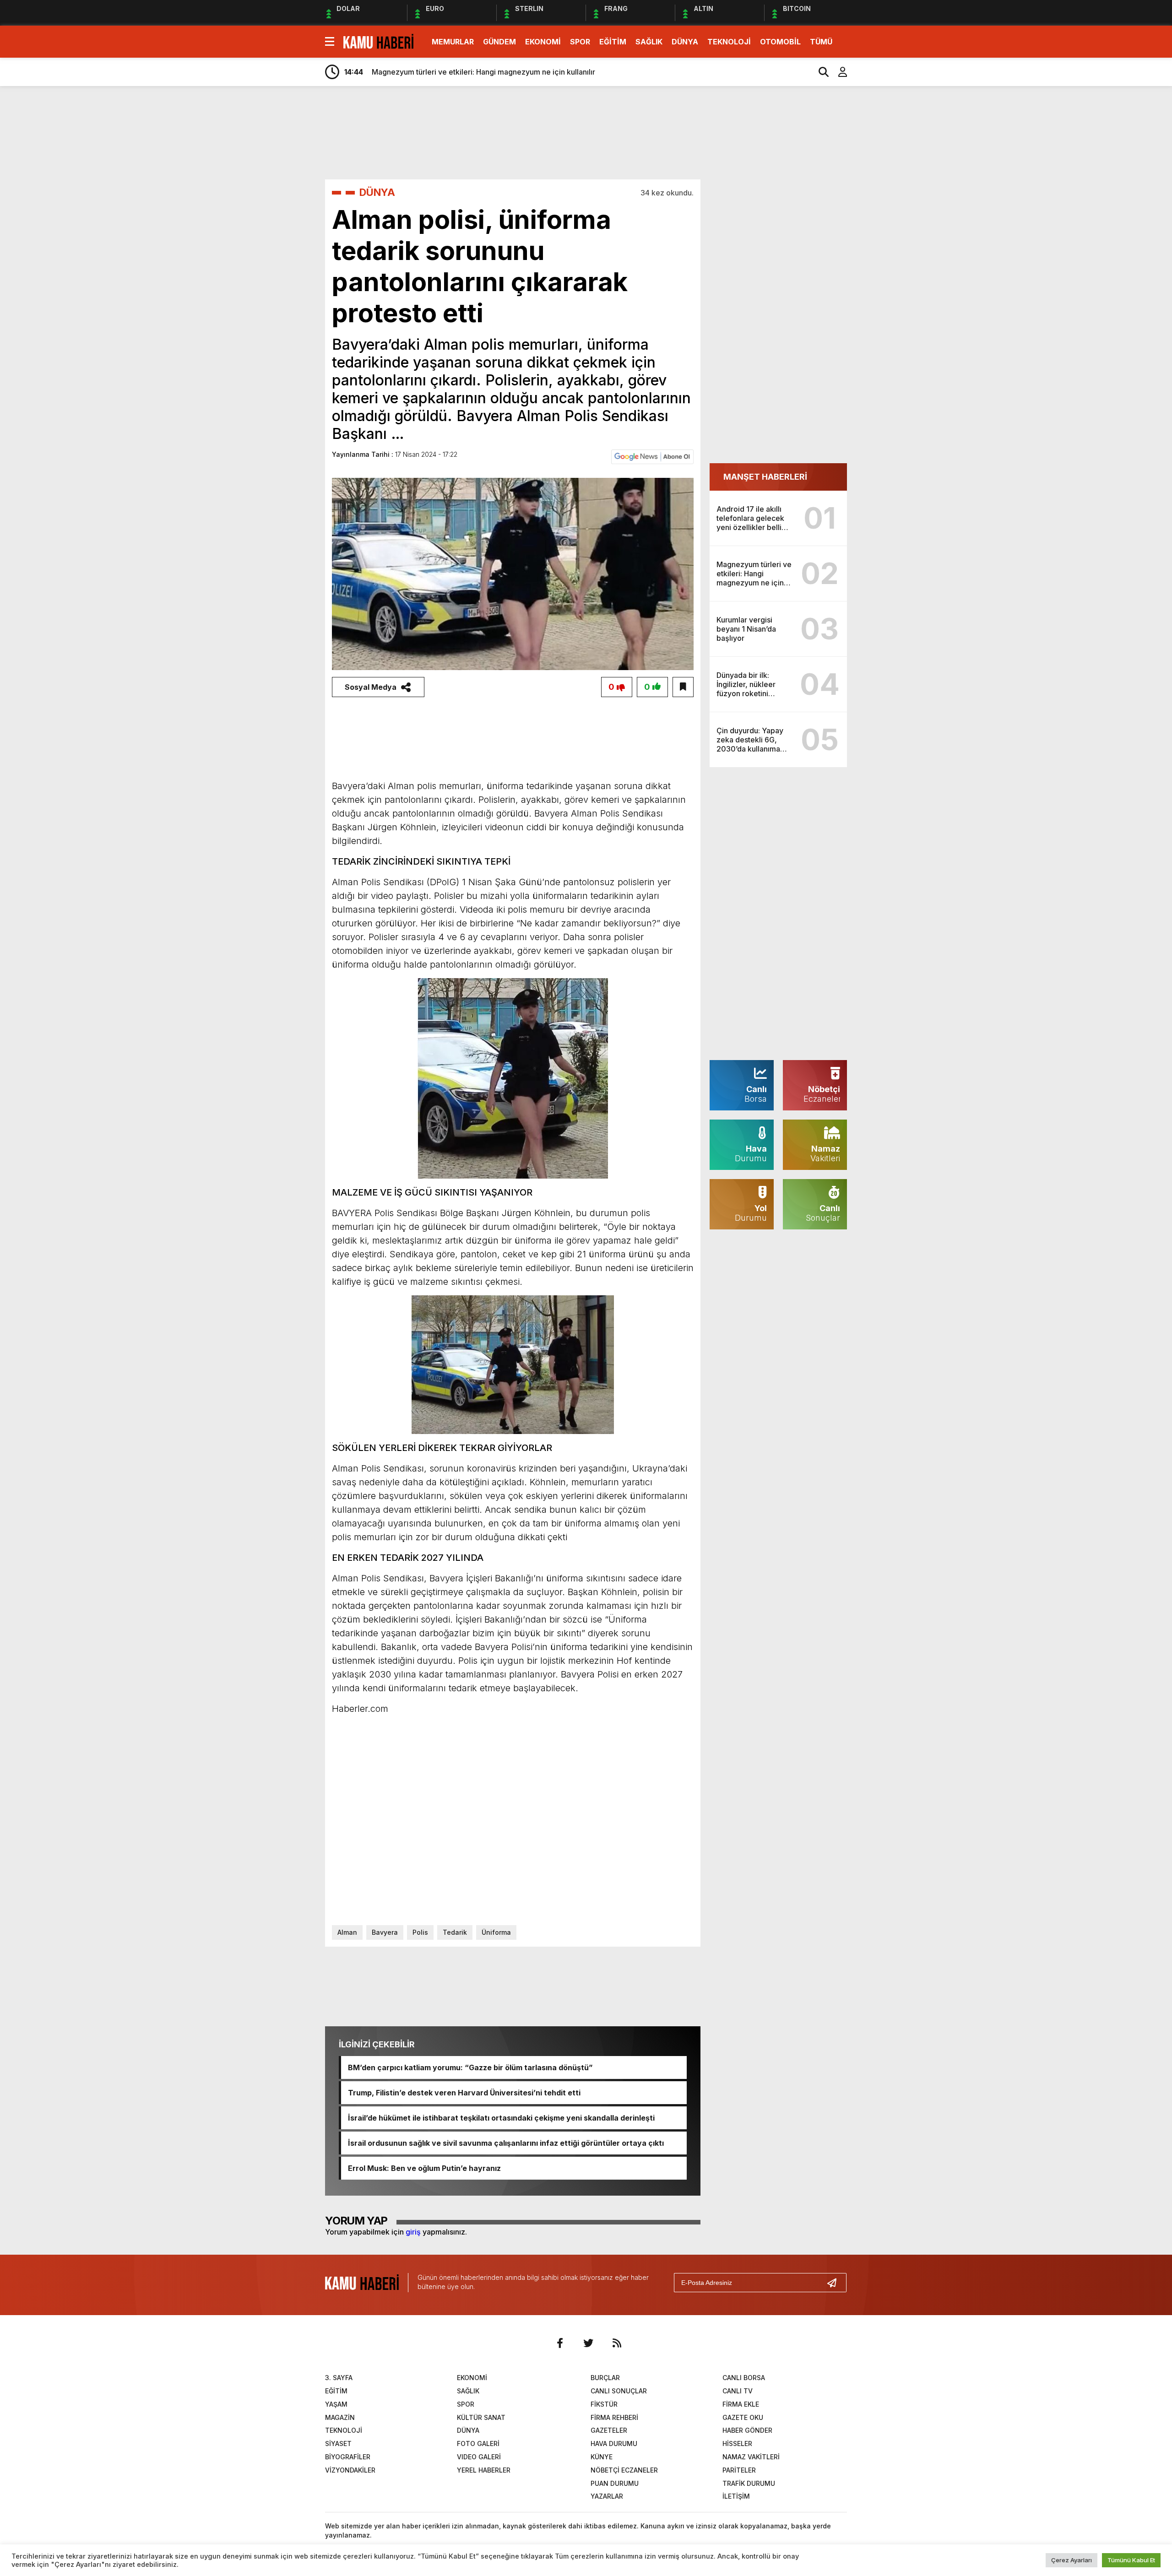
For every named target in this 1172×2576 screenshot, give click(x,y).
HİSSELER (737, 2443)
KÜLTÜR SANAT (481, 2417)
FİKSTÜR (604, 2404)
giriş (413, 2232)
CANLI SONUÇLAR (619, 2391)
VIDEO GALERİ (479, 2457)
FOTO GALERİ (478, 2443)
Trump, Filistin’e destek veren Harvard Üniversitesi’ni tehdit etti (464, 2093)
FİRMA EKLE (741, 2404)
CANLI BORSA (744, 2378)
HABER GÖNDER (747, 2430)
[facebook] (560, 2343)
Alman (347, 1932)
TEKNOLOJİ (729, 42)
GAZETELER (609, 2430)
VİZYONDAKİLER (350, 2470)
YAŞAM (336, 2404)
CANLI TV (738, 2391)
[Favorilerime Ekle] (683, 687)
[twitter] (588, 2343)
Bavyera (385, 1932)
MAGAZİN (340, 2417)
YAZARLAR (607, 2496)
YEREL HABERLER (484, 2470)
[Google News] (652, 456)
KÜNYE (602, 2457)
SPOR (580, 42)
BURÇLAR (605, 2378)
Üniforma (496, 1932)
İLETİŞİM (736, 2496)
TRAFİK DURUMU (749, 2483)
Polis (420, 1932)
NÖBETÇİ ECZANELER (624, 2470)
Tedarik (455, 1932)
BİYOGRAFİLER (348, 2457)
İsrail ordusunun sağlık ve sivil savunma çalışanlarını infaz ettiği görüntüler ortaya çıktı (506, 2143)
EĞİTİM (613, 42)
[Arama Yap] (819, 72)
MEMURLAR (453, 42)
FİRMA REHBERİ (614, 2417)
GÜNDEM (499, 42)
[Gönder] (836, 2283)
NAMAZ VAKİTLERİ (751, 2457)
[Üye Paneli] (838, 72)
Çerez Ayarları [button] (1072, 2560)
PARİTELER (739, 2470)
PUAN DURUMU (615, 2483)
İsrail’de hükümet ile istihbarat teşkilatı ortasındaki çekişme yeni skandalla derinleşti (501, 2118)
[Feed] (617, 2343)
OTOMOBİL (780, 42)
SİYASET (338, 2443)
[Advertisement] (890, 237)
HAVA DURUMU (614, 2443)
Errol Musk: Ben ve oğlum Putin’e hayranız (424, 2168)
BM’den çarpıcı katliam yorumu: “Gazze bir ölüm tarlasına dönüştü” (470, 2067)
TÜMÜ (821, 42)
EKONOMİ (543, 42)
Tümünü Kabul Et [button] (1131, 2560)
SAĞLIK (649, 42)
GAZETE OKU (743, 2417)
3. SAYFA (339, 2378)
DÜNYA (685, 42)
